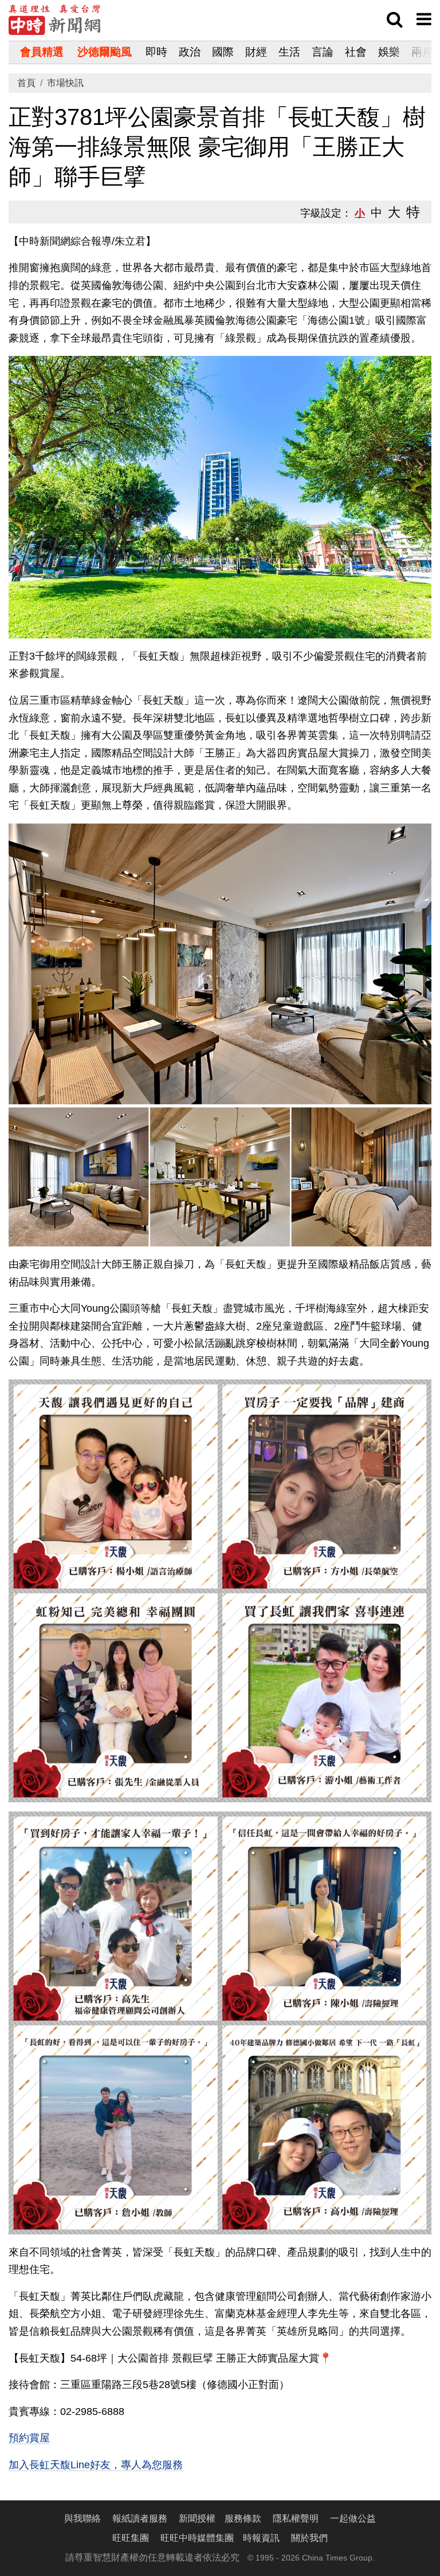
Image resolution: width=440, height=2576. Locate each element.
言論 (323, 52)
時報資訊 (261, 2538)
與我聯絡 (82, 2518)
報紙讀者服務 (140, 2518)
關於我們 (309, 2538)
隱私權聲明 (296, 2518)
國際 (223, 52)
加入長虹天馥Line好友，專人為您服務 (96, 2465)
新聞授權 (197, 2518)
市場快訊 (65, 83)
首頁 (26, 83)
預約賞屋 (29, 2438)
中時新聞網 (54, 20)
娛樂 (389, 52)
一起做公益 (353, 2518)
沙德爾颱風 (105, 52)
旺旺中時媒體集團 (197, 2538)
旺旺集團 (131, 2538)
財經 (256, 52)
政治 (190, 52)
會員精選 (42, 52)
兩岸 (422, 52)
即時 (156, 52)
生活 (289, 52)
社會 (356, 52)
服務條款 (243, 2518)
